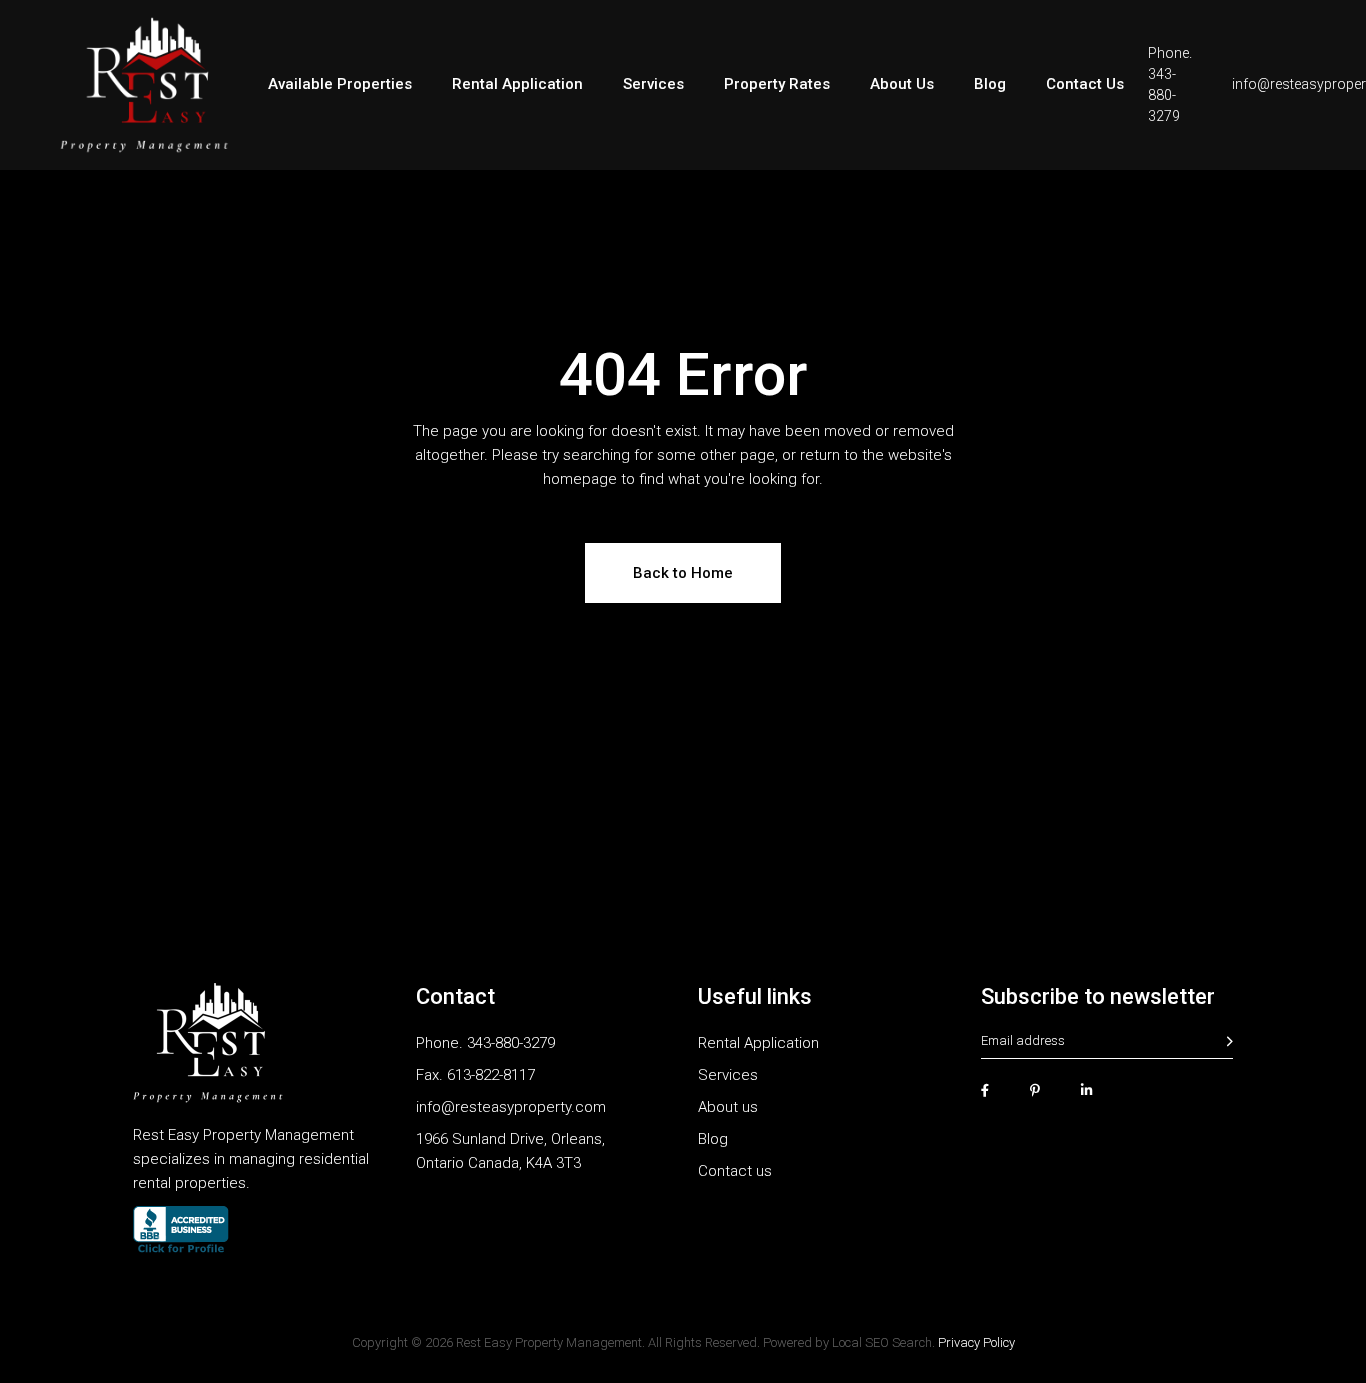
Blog (713, 1139)
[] (1230, 1041)
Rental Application (758, 1043)
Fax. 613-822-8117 (475, 1075)
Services (728, 1075)
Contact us (735, 1171)
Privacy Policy (976, 1342)
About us (728, 1107)
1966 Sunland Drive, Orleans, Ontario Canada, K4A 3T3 (510, 1151)
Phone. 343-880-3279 (485, 1043)
